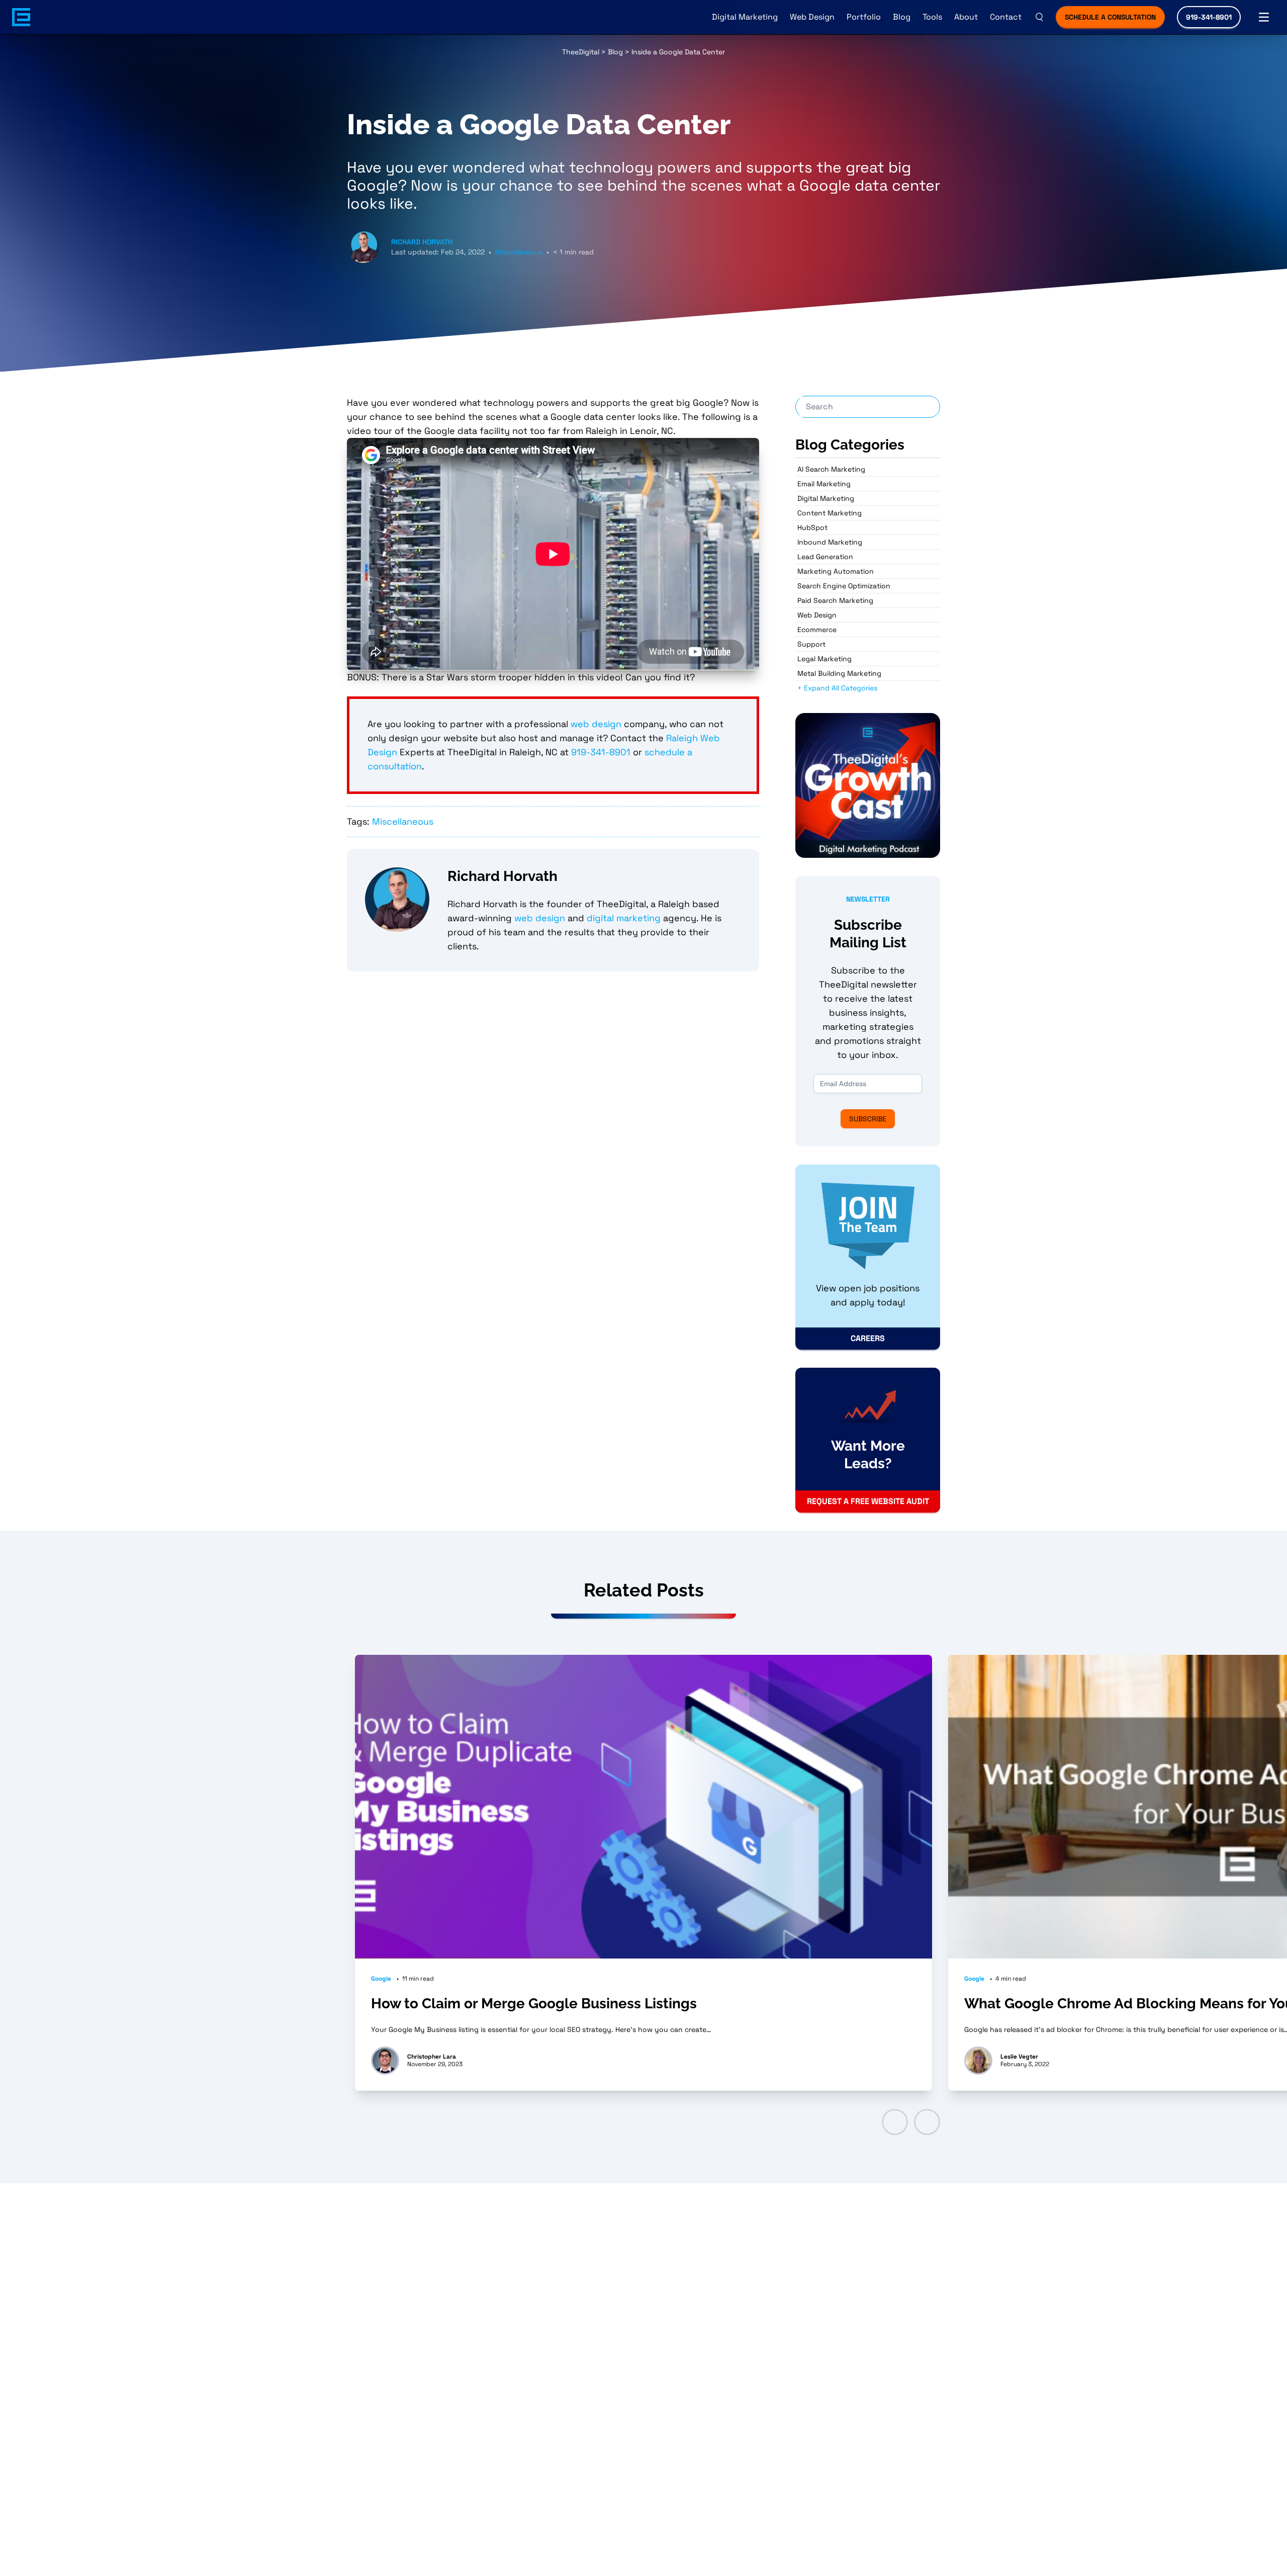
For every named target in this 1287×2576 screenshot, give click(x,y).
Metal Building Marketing (839, 673)
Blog (902, 17)
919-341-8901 (1209, 17)
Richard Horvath (422, 242)
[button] (895, 2122)
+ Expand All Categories (837, 688)
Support (811, 644)
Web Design (812, 17)
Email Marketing (824, 484)
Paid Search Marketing (835, 600)
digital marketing (624, 918)
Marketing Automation (836, 571)
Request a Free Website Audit (868, 1501)
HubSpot (812, 527)
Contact (1006, 17)
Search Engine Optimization (844, 586)
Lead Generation (825, 557)
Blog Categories (850, 445)
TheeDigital (581, 52)
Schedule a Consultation (1110, 17)
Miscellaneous (519, 252)
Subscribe (868, 1119)
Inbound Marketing (830, 542)
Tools (932, 17)
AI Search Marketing (831, 469)
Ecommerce (817, 630)
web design (596, 724)
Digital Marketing (745, 17)
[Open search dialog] (1039, 17)
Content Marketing (830, 513)
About (966, 17)
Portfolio (864, 17)
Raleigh (683, 738)
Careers (868, 1338)
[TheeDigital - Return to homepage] (21, 17)
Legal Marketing (824, 659)
